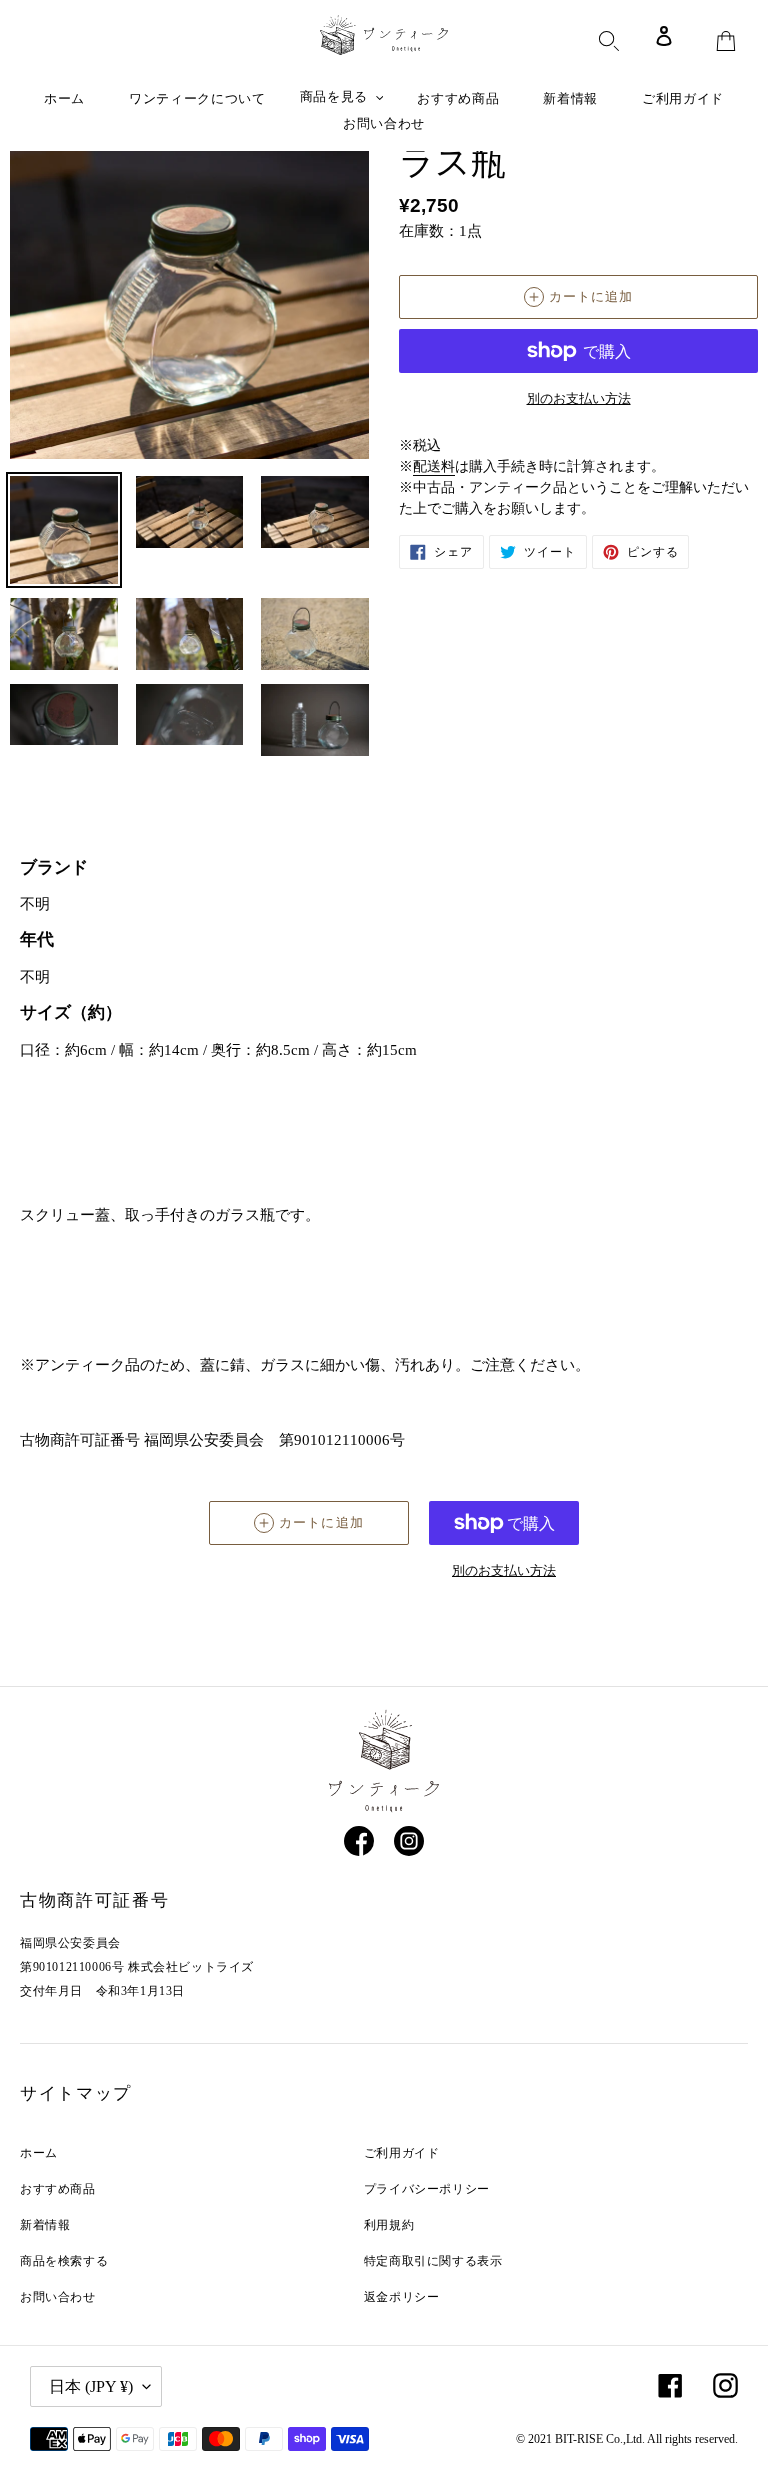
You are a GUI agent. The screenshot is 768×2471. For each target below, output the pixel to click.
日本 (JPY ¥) (91, 2386)
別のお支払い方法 (579, 398)
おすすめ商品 (58, 2189)
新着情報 (45, 2225)
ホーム (39, 2153)
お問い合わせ (58, 2297)
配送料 (434, 466)
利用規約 (389, 2225)
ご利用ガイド (402, 2153)
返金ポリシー (402, 2297)
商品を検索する (64, 2261)
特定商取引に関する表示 (433, 2261)
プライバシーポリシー (427, 2189)
